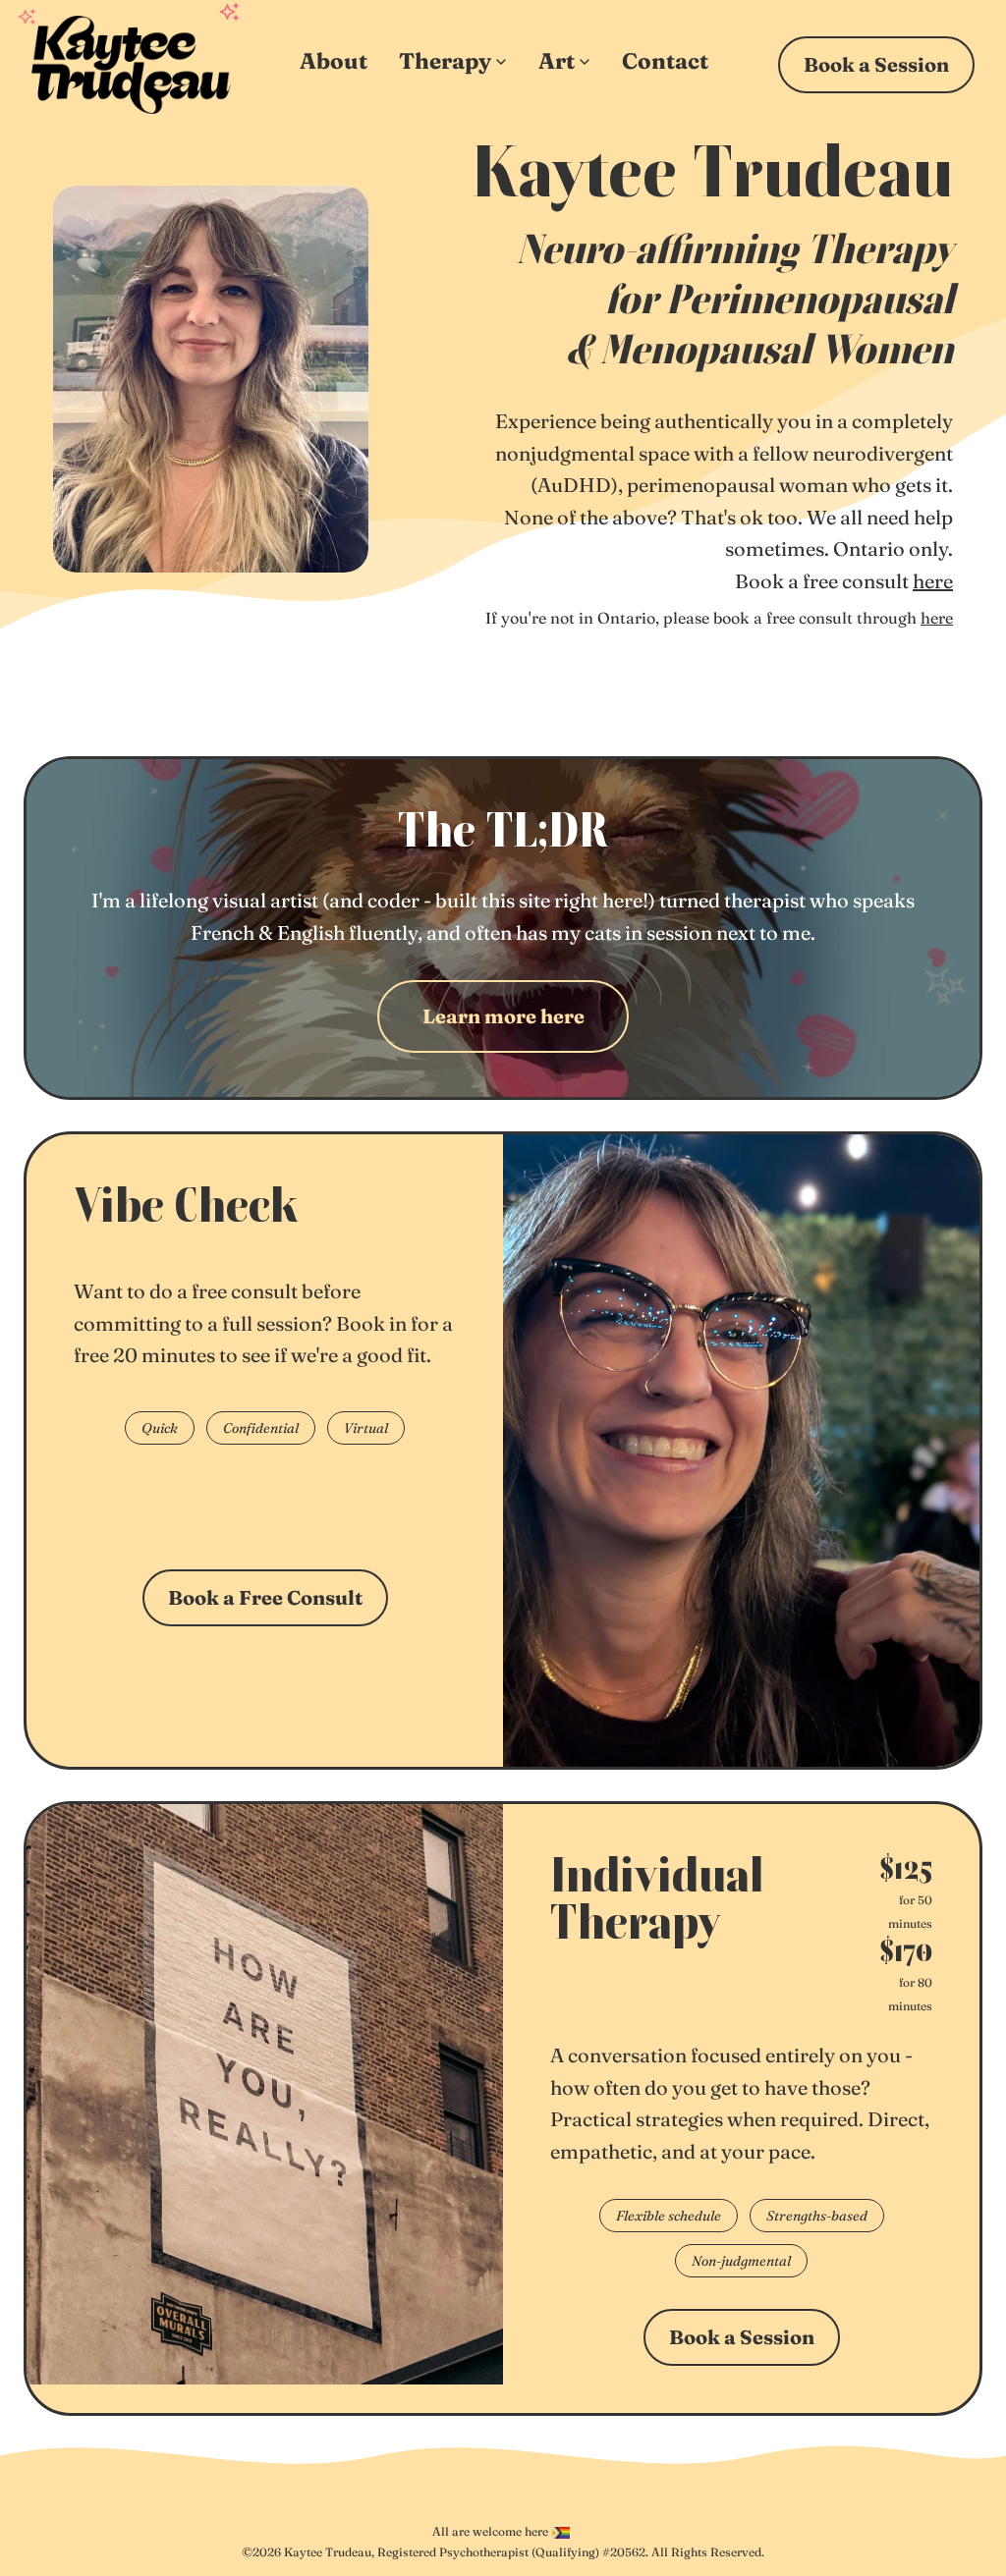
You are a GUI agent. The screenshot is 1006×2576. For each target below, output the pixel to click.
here (933, 581)
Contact (665, 61)
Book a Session (876, 64)
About (334, 61)
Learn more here (503, 1016)
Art (557, 61)
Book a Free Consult (265, 1597)
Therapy (445, 61)
